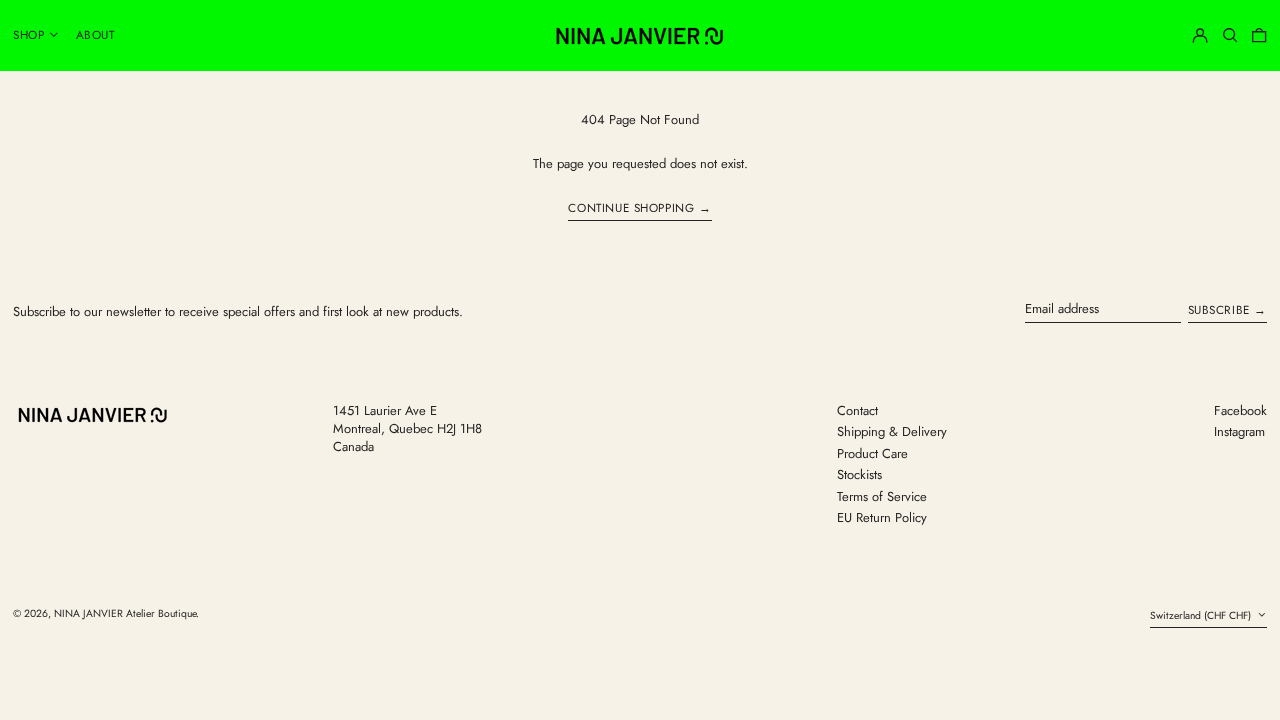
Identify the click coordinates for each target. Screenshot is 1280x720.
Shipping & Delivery (892, 431)
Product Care (872, 453)
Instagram (1239, 432)
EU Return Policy (882, 517)
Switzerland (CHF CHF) (1202, 615)
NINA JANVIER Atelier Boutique (125, 613)
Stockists (859, 474)
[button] (1230, 35)
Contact (857, 410)
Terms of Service (882, 496)
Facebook (1240, 411)
